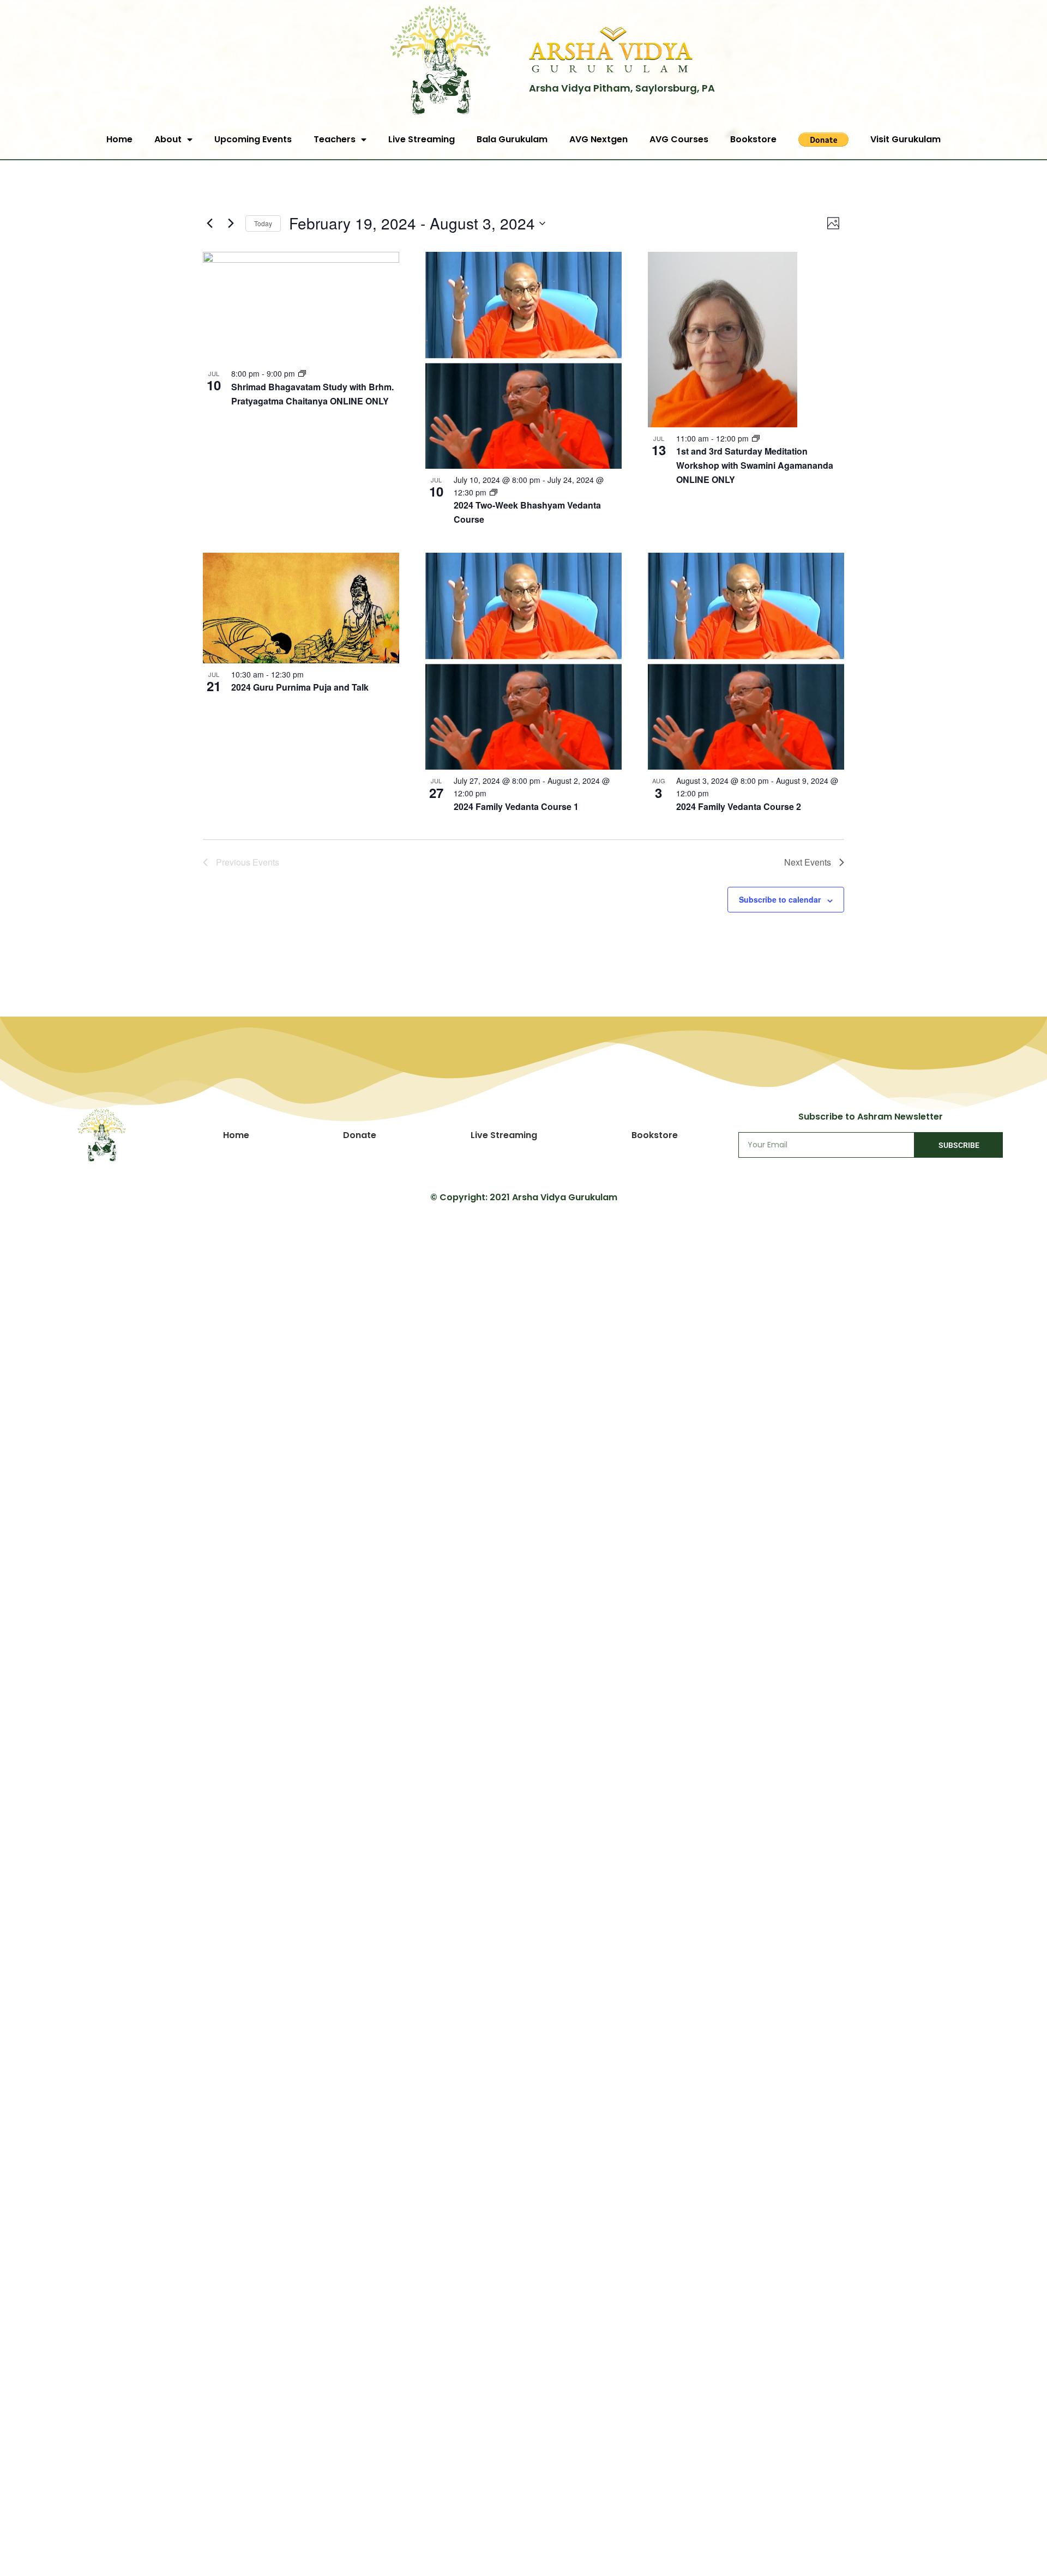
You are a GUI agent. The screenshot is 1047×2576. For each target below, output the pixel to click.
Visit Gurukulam (905, 139)
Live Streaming (422, 139)
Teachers (335, 139)
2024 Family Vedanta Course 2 (739, 806)
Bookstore (753, 139)
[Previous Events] (209, 223)
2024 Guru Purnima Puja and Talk (300, 687)
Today (263, 223)
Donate (360, 1135)
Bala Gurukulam (512, 139)
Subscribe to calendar (780, 899)
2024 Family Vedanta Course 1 (516, 806)
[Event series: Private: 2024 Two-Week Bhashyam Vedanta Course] (494, 492)
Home (119, 139)
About (168, 139)
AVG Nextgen (598, 139)
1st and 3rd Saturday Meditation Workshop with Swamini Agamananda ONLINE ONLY (755, 465)
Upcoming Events (253, 139)
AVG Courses (679, 139)
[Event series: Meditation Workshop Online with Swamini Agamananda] (756, 438)
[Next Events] (231, 223)
